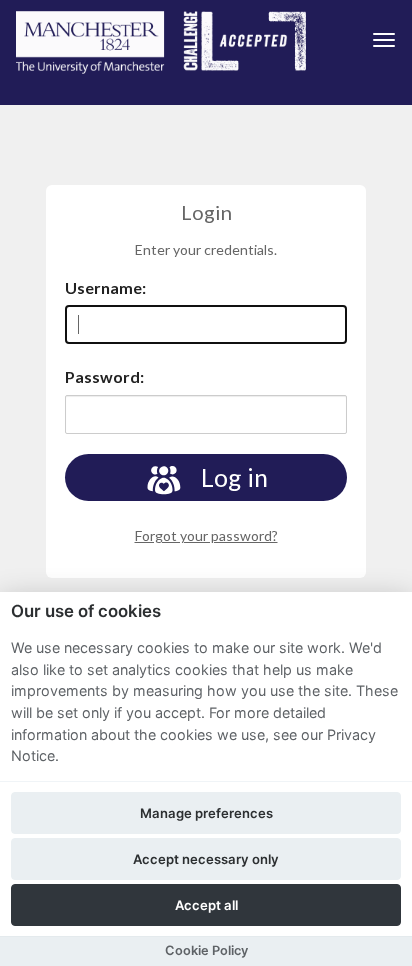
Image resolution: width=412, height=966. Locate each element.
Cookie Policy (206, 950)
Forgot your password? (206, 535)
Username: (105, 287)
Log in (232, 477)
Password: (104, 376)
